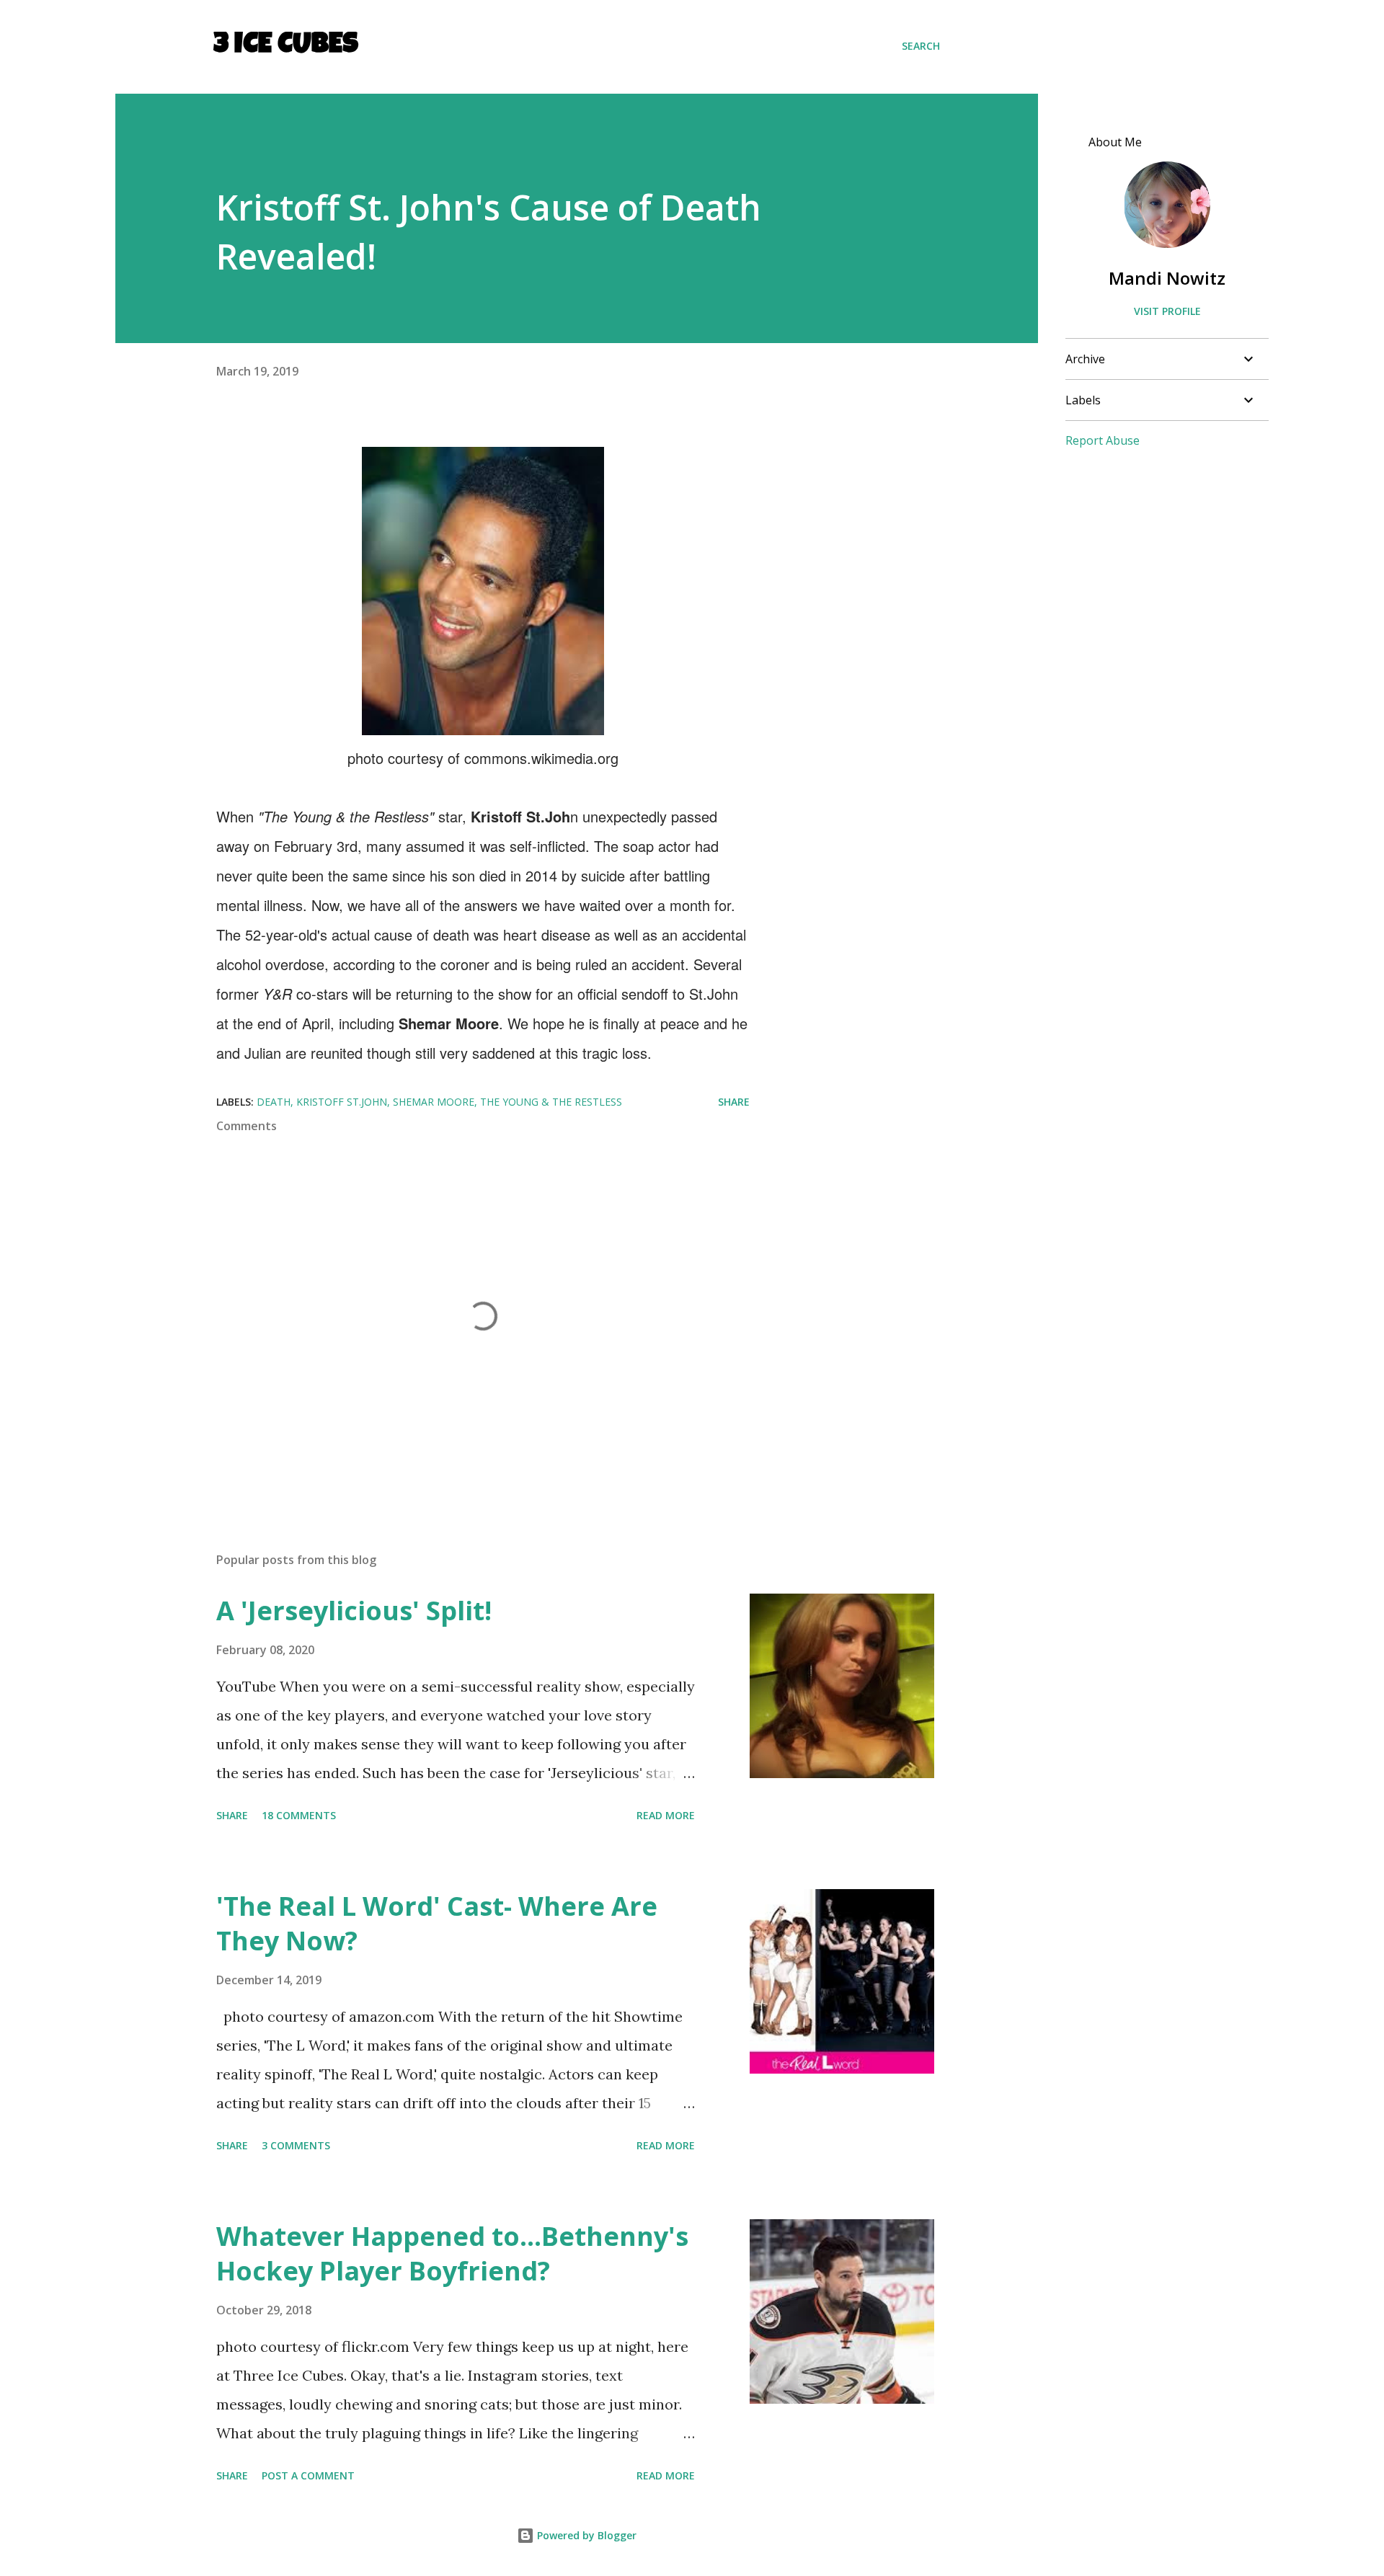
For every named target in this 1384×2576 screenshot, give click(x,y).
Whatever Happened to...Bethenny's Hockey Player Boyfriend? (452, 2253)
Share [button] (734, 1102)
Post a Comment (308, 2475)
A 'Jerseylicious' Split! (354, 1611)
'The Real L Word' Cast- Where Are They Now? (437, 1923)
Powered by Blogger (585, 2535)
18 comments (299, 1815)
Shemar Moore (434, 1102)
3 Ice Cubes (286, 46)
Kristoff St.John (342, 1102)
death (274, 1102)
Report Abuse (1103, 440)
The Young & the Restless (551, 1102)
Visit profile (1167, 311)
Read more (666, 1815)
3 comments (296, 2145)
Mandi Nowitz (1167, 278)
